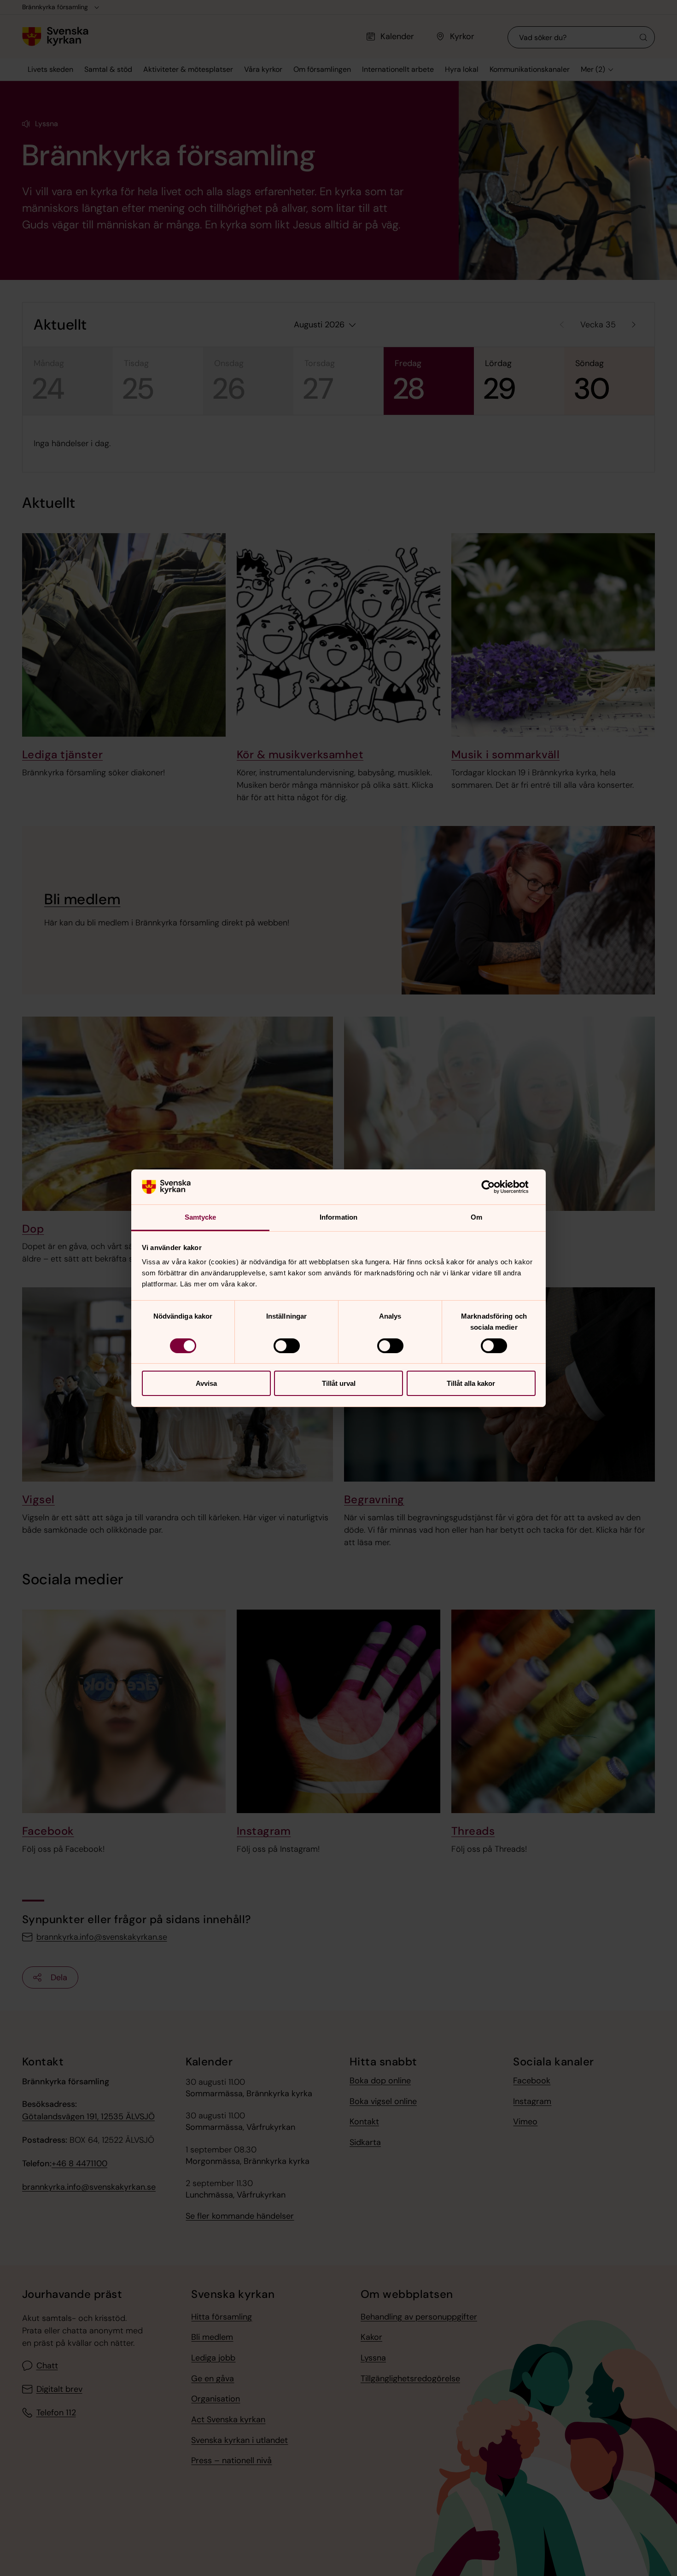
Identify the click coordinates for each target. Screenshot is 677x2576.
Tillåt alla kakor (471, 1383)
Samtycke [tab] (201, 1217)
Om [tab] (476, 1217)
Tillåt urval (339, 1383)
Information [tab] (338, 1217)
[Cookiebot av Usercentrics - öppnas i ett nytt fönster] (495, 1187)
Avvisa (206, 1383)
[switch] (287, 1346)
